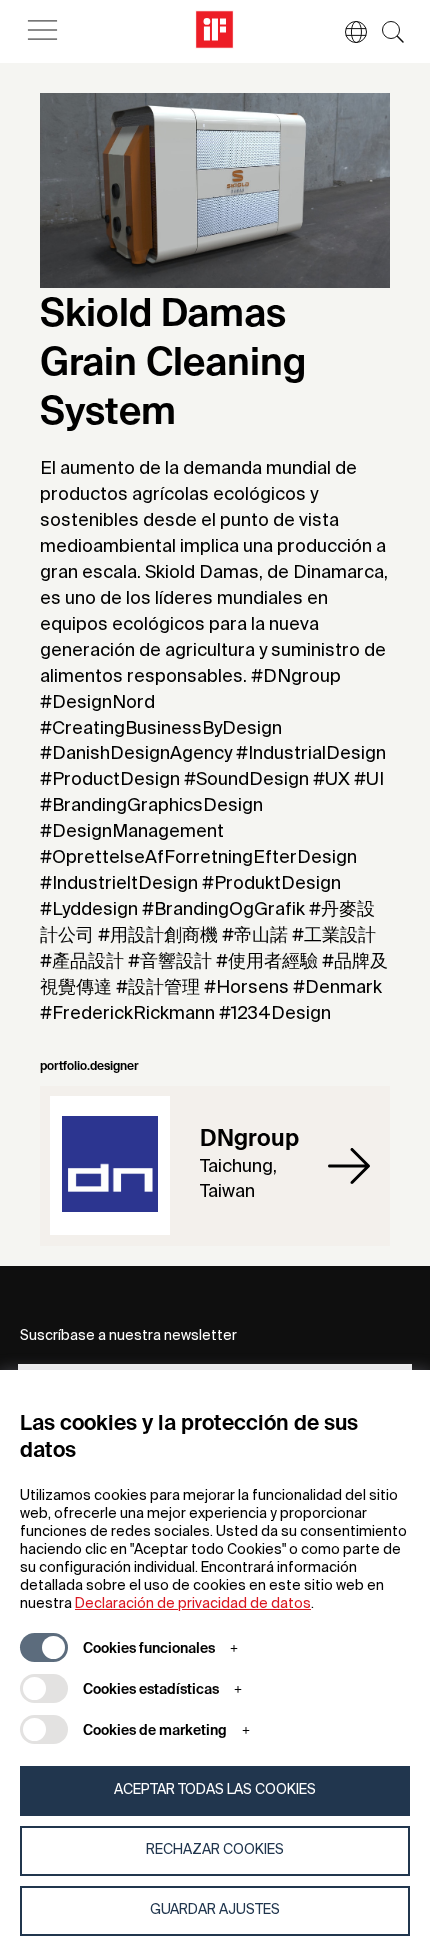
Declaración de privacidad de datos (193, 1604)
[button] (346, 32)
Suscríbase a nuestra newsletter (128, 1336)
